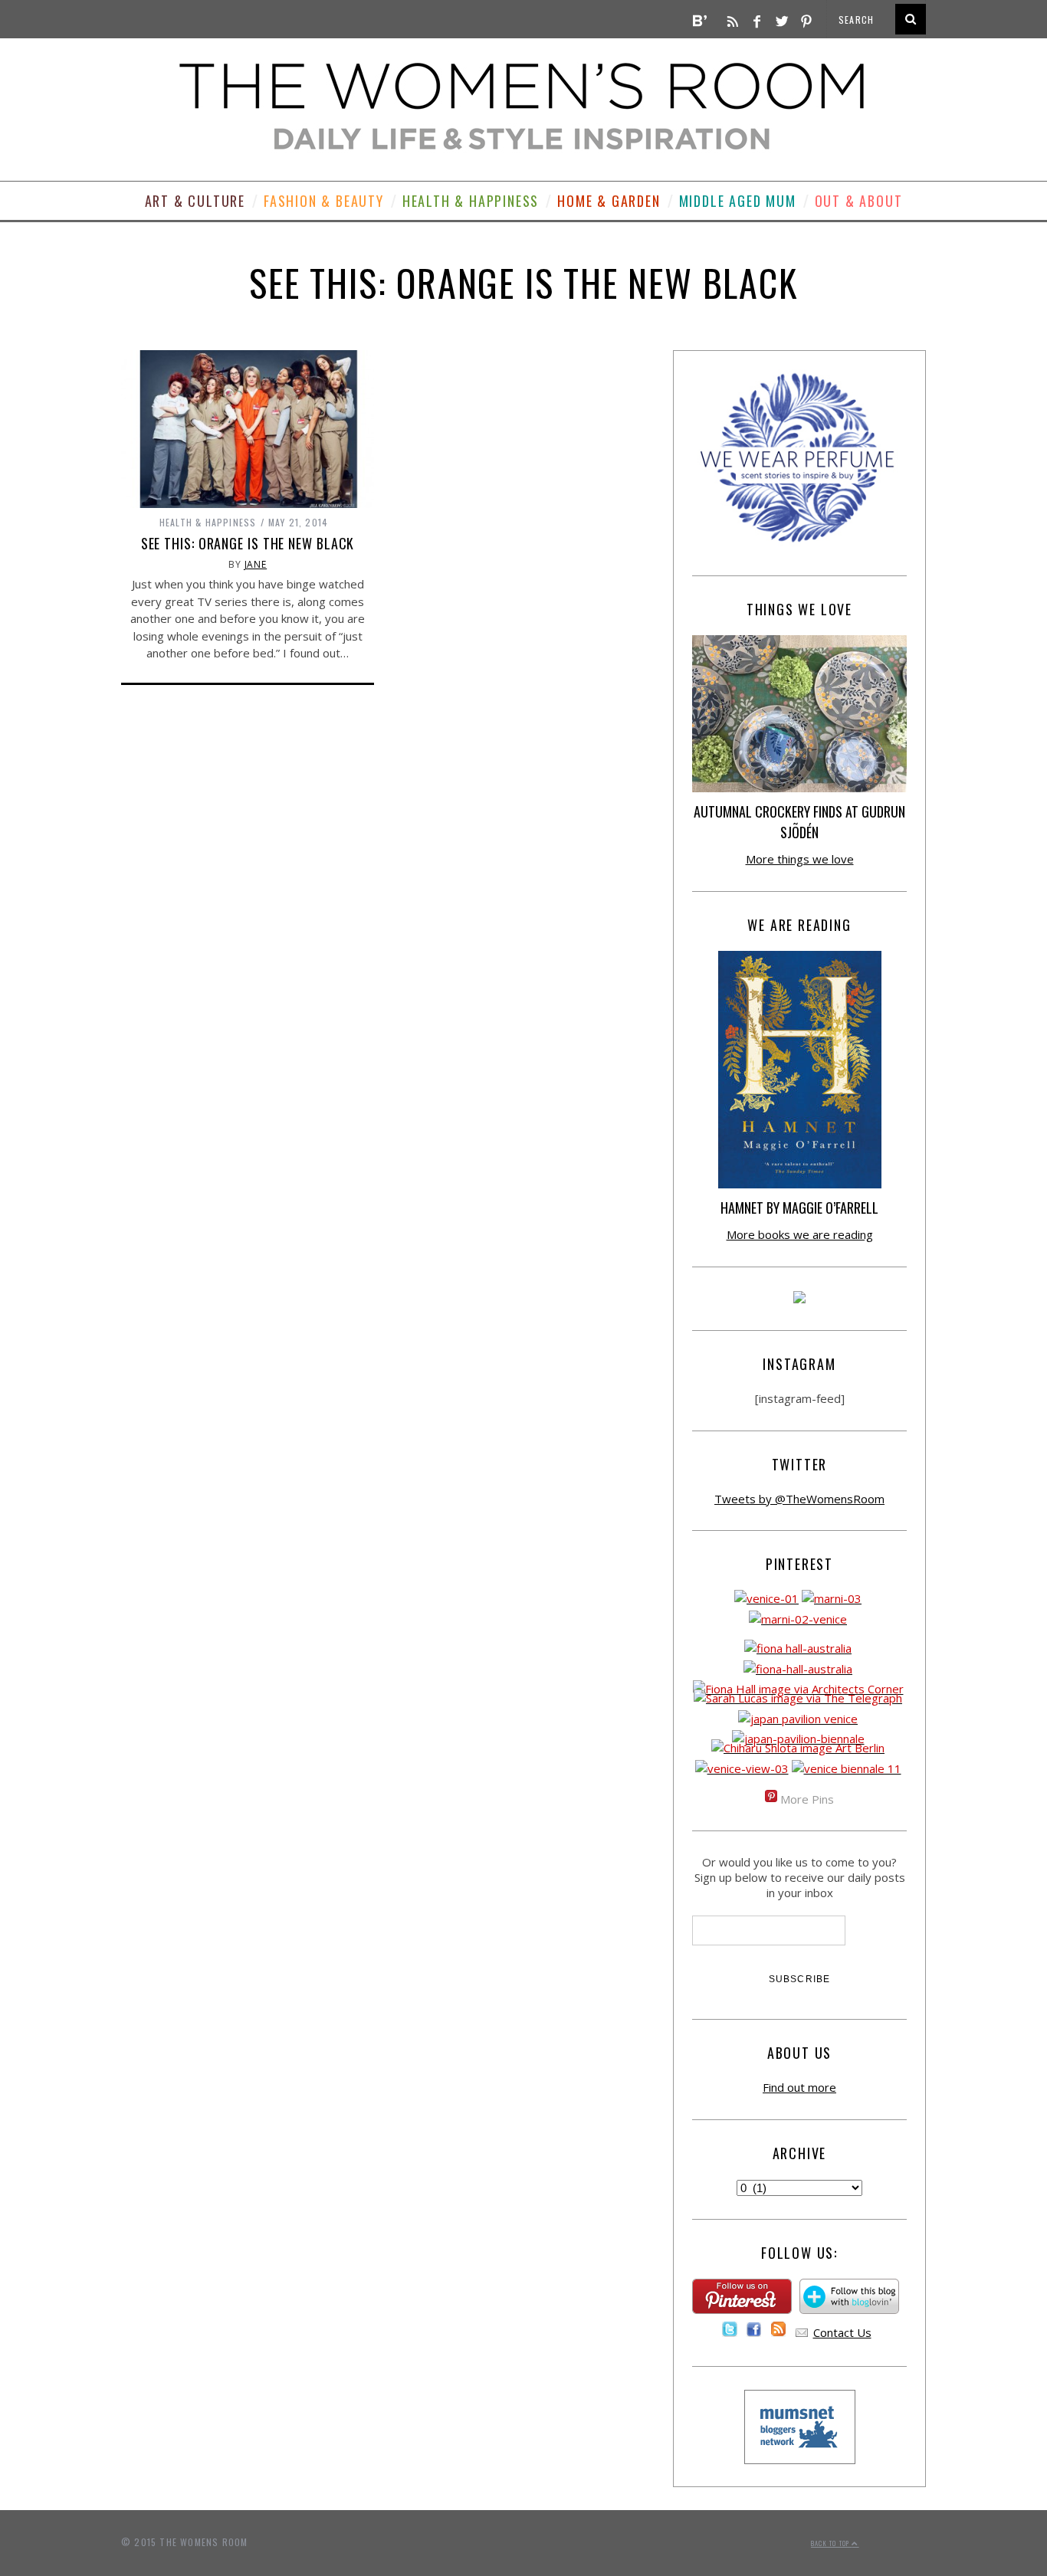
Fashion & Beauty (324, 201)
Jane (256, 564)
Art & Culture (195, 201)
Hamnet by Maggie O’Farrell (799, 1208)
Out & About (859, 201)
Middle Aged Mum (738, 201)
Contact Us (842, 2332)
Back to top (831, 2543)
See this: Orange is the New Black (248, 543)
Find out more (799, 2087)
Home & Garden (609, 201)
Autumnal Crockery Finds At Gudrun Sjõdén (799, 822)
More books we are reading (800, 1234)
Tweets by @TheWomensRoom (799, 1499)
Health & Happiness (471, 201)
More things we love (800, 859)
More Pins (807, 1799)
